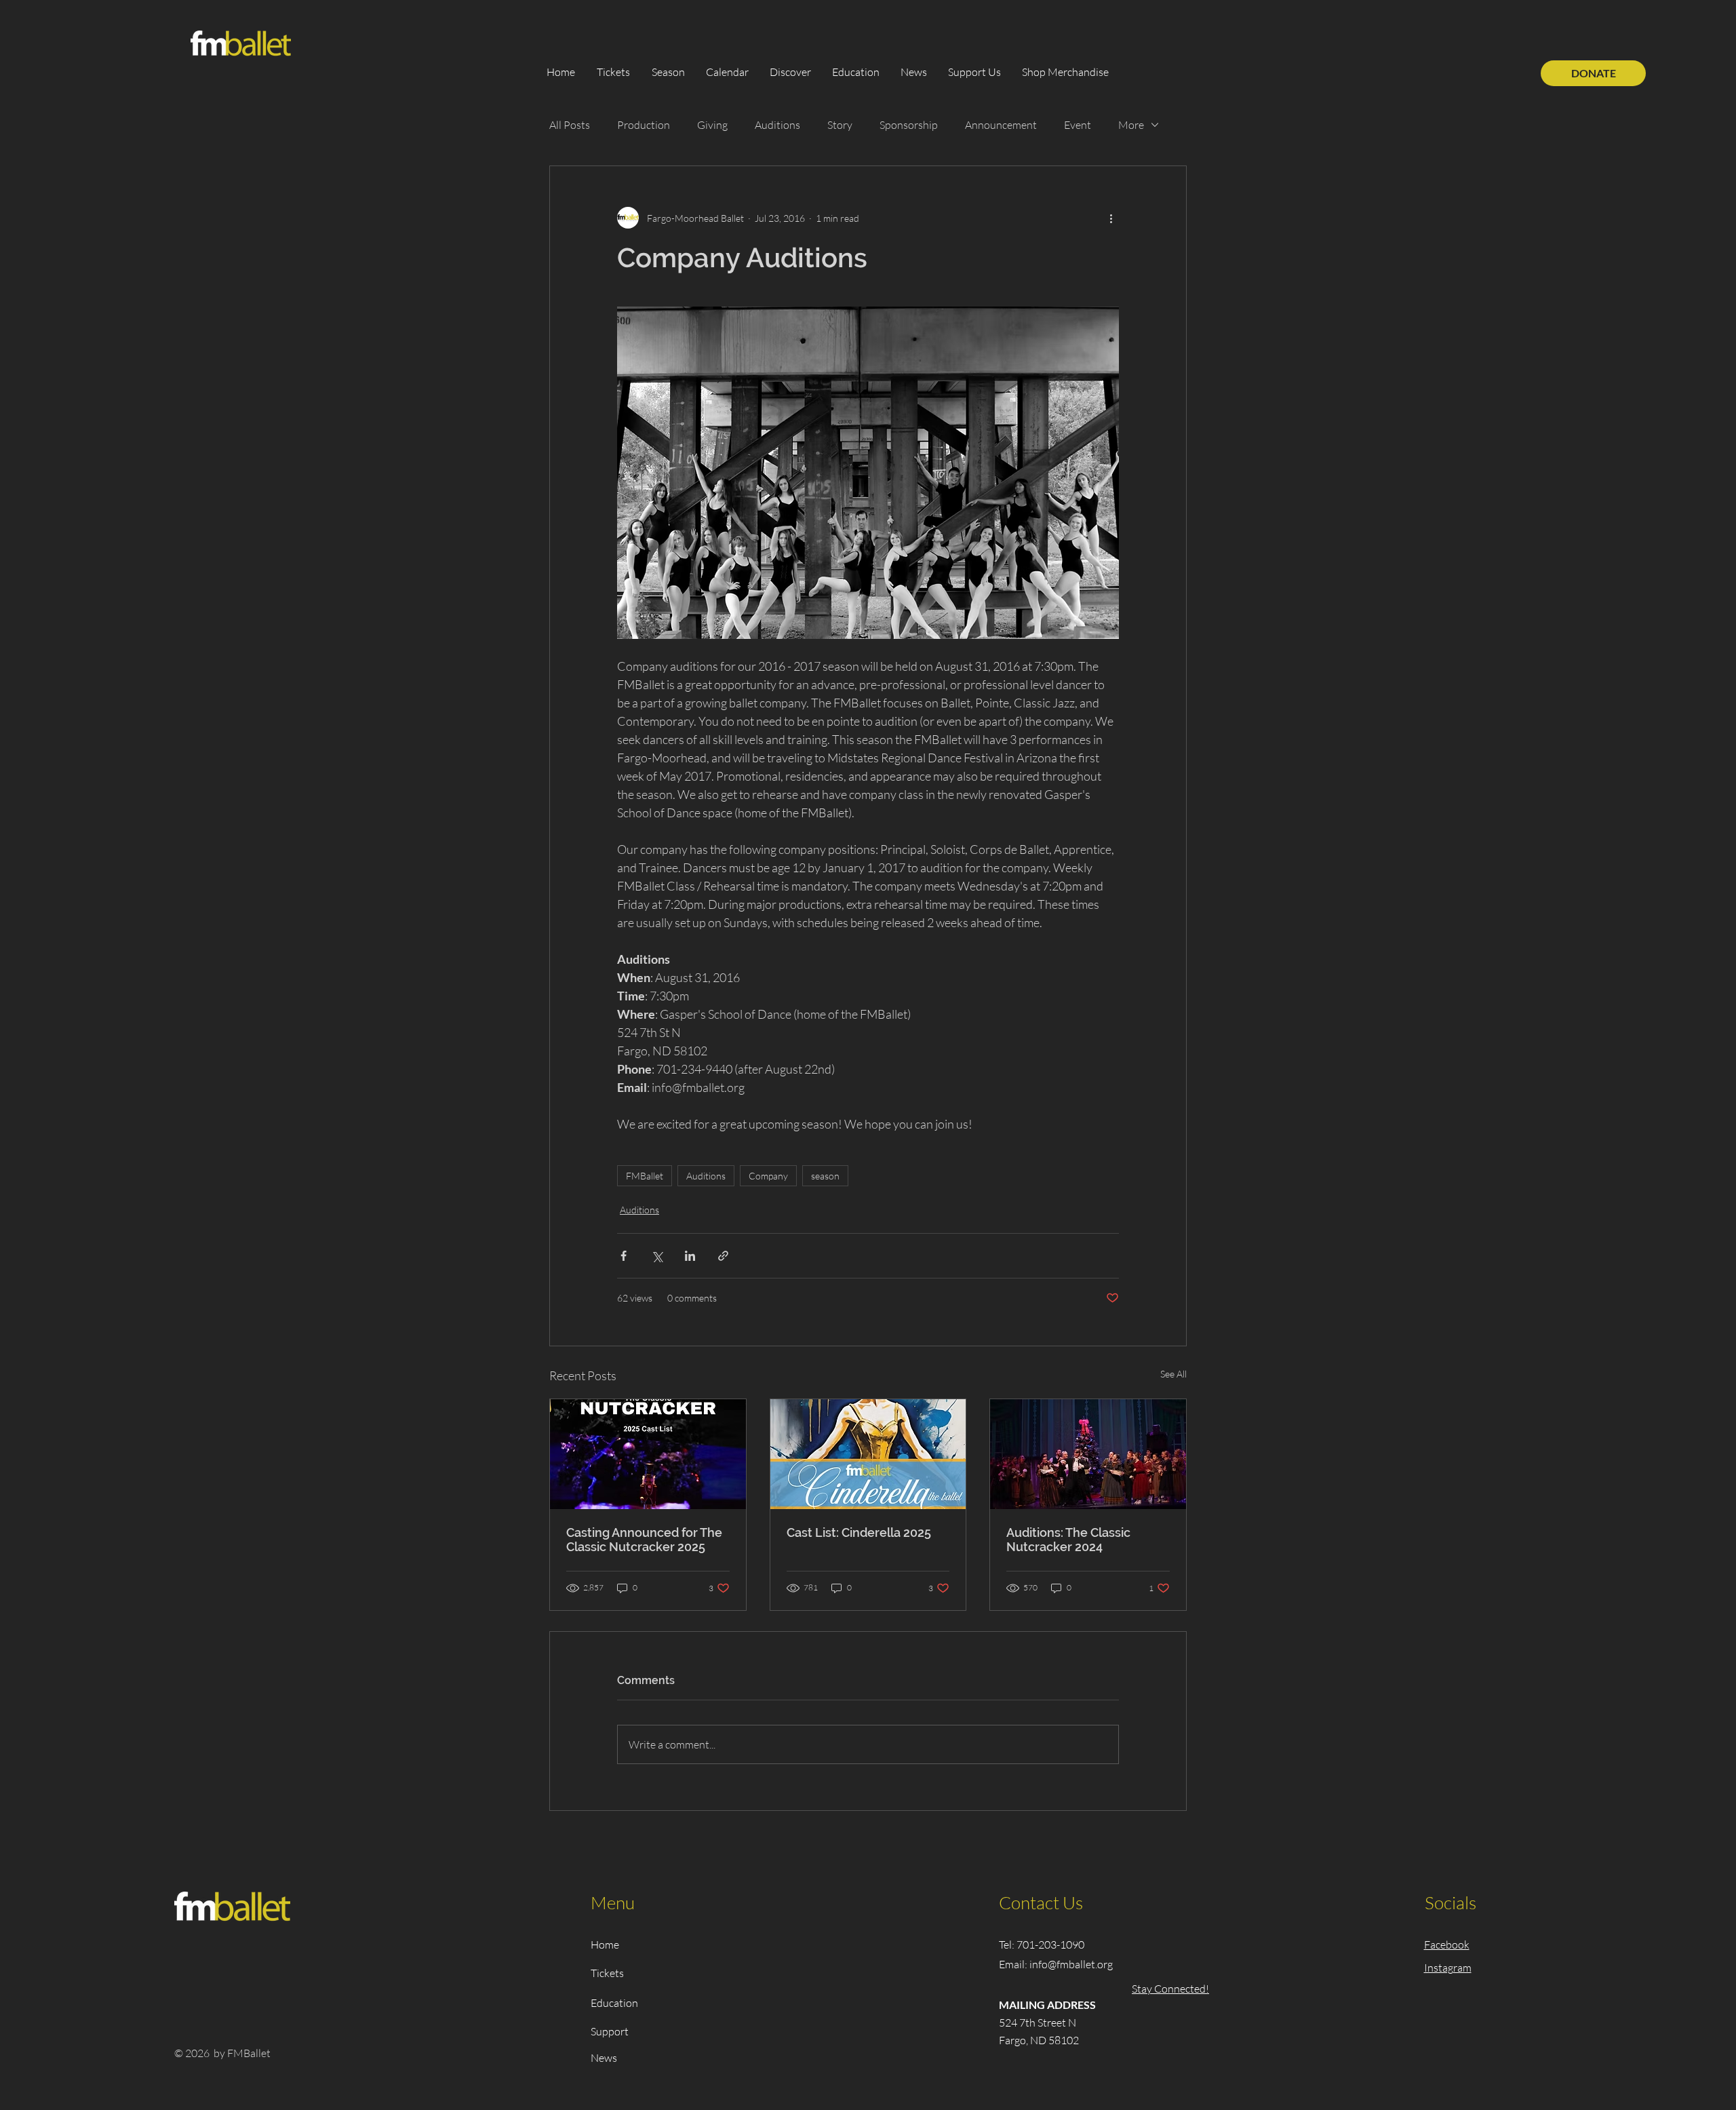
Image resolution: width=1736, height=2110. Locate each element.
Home (605, 1945)
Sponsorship (909, 125)
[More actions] (1111, 218)
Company (768, 1176)
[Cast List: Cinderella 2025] (868, 1454)
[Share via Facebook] (624, 1256)
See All (1173, 1374)
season (825, 1176)
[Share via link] (723, 1256)
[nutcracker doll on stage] (648, 1454)
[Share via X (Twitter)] (657, 1256)
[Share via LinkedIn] (690, 1256)
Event (1078, 125)
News (604, 2058)
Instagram (1448, 1968)
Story (840, 125)
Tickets (607, 1973)
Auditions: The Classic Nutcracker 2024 (1068, 1540)
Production (644, 125)
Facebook (1447, 1945)
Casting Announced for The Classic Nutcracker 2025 (644, 1540)
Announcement (1001, 125)
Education (614, 2003)
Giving (712, 125)
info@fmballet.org (1071, 1964)
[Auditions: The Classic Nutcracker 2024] (1088, 1454)
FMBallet (645, 1176)
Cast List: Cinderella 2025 (859, 1532)
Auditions (777, 125)
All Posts (570, 125)
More (1131, 125)
